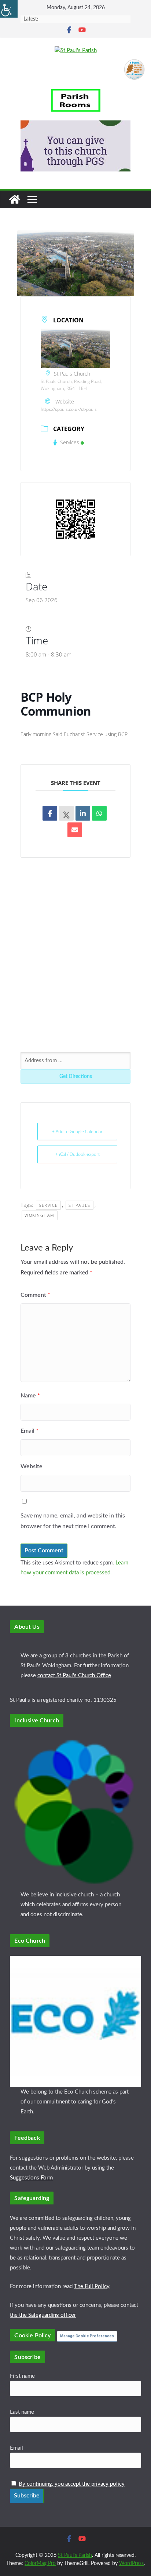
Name (30, 1396)
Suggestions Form (31, 2178)
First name (22, 2376)
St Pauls (80, 1205)
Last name (22, 2412)
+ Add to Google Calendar (77, 1131)
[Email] (75, 830)
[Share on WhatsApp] (99, 813)
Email (30, 1431)
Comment (35, 1295)
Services (70, 442)
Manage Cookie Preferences (87, 2336)
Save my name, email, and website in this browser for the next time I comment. (73, 1521)
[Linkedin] (83, 813)
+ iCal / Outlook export (78, 1154)
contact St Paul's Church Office (74, 1676)
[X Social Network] (66, 813)
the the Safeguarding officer (43, 2315)
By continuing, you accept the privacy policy (72, 2484)
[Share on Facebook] (50, 813)
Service (48, 1205)
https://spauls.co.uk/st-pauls (69, 409)
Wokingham (40, 1215)
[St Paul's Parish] (15, 199)
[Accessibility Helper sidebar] (9, 9)
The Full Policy (92, 2286)
